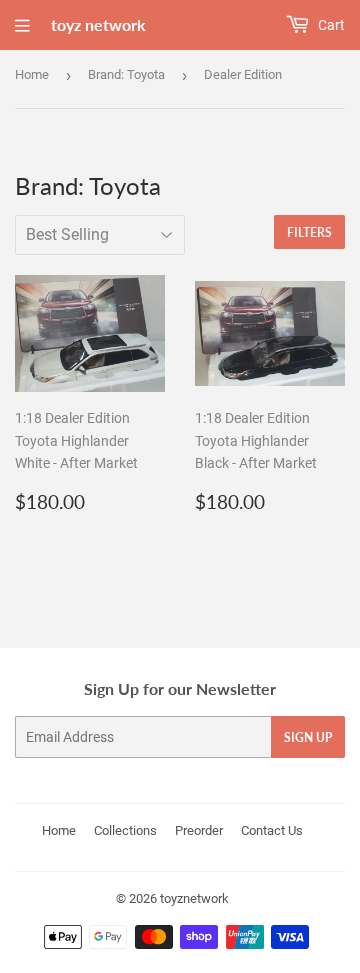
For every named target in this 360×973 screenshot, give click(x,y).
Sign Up (308, 737)
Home (32, 74)
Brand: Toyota (126, 74)
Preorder (199, 830)
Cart (330, 25)
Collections (125, 830)
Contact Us (272, 830)
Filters (309, 232)
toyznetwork (194, 898)
